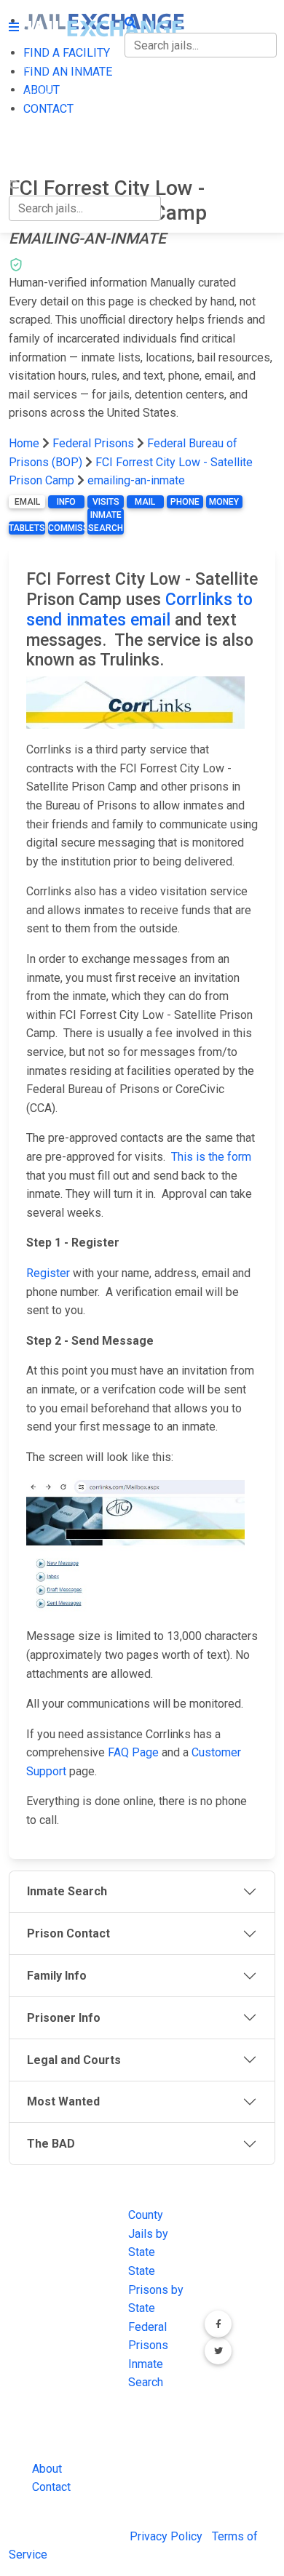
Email (27, 502)
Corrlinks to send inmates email (139, 610)
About (47, 2469)
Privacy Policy (166, 2536)
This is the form (211, 1157)
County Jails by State (148, 2233)
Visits (106, 502)
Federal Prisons (93, 443)
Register (48, 1273)
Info (66, 502)
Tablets (27, 528)
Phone (185, 502)
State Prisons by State (156, 2289)
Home (24, 443)
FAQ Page (133, 1752)
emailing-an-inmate (136, 480)
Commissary (66, 528)
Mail (145, 502)
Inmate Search (106, 521)
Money (224, 502)
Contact (51, 2487)
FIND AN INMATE (53, 96)
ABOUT (27, 125)
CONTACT (34, 156)
